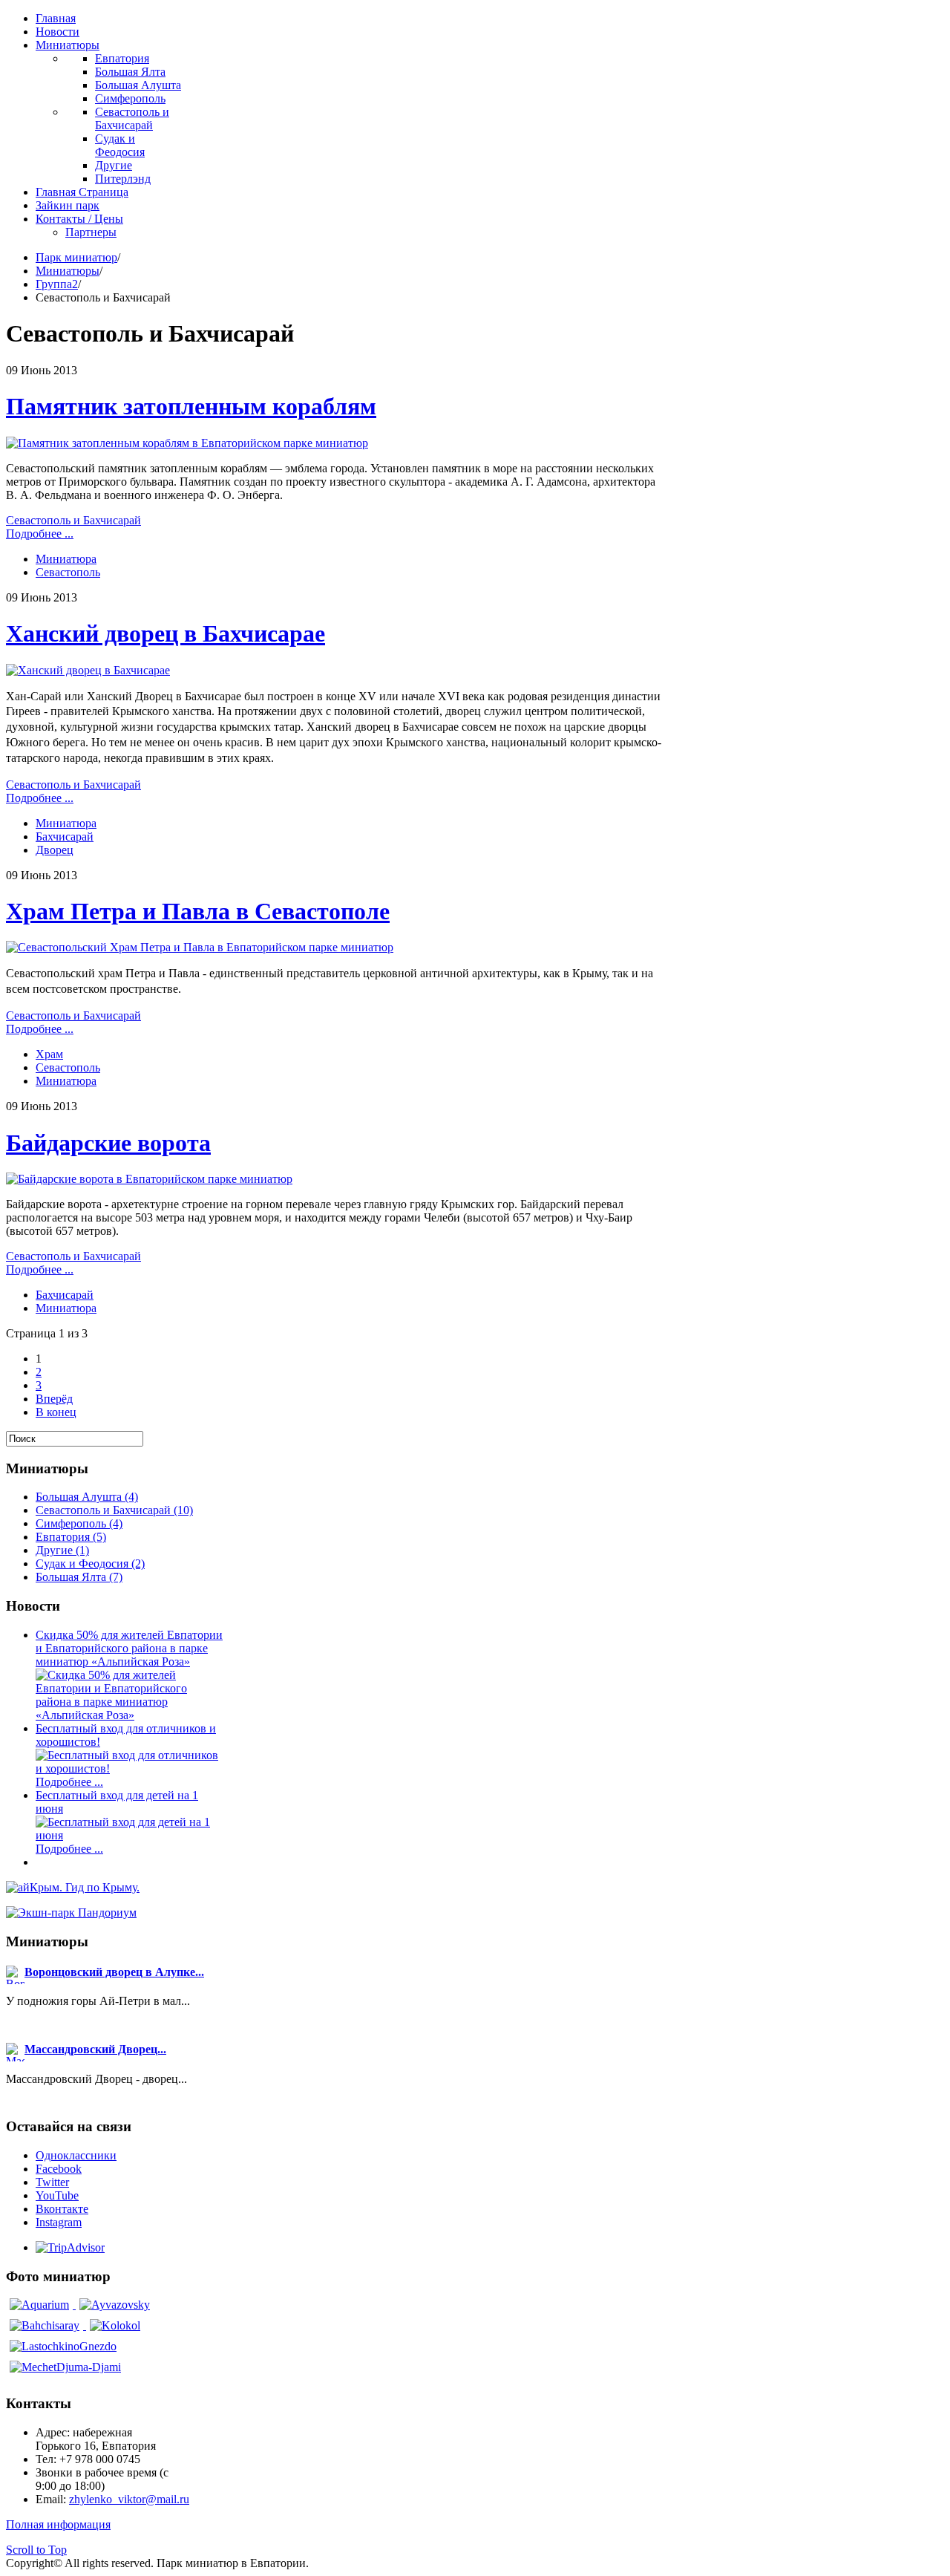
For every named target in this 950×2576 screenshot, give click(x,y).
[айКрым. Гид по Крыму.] (73, 1887)
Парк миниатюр (76, 257)
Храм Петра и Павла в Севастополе (198, 911)
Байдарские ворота (108, 1143)
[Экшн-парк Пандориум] (71, 1913)
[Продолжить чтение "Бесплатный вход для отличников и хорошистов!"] (130, 1768)
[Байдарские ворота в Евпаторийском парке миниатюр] (149, 1179)
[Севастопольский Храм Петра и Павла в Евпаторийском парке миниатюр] (200, 947)
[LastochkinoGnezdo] (63, 2346)
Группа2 (57, 284)
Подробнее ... (40, 534)
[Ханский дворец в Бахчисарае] (88, 670)
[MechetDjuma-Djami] (65, 2367)
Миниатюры (68, 271)
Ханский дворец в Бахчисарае (166, 633)
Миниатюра (66, 559)
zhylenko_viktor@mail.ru (129, 2499)
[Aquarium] (41, 2305)
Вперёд (54, 1399)
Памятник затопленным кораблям (191, 406)
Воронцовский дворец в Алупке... (114, 1972)
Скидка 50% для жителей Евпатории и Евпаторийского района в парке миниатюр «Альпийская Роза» (129, 1648)
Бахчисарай (65, 837)
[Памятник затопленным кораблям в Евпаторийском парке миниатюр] (187, 443)
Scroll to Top (36, 2550)
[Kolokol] (115, 2325)
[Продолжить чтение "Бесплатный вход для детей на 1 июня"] (130, 1835)
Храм (49, 1054)
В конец (56, 1412)
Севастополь (68, 572)
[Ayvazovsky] (115, 2305)
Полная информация (58, 2524)
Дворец (55, 850)
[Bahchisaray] (46, 2325)
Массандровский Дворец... (95, 2049)
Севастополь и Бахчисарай (73, 520)
